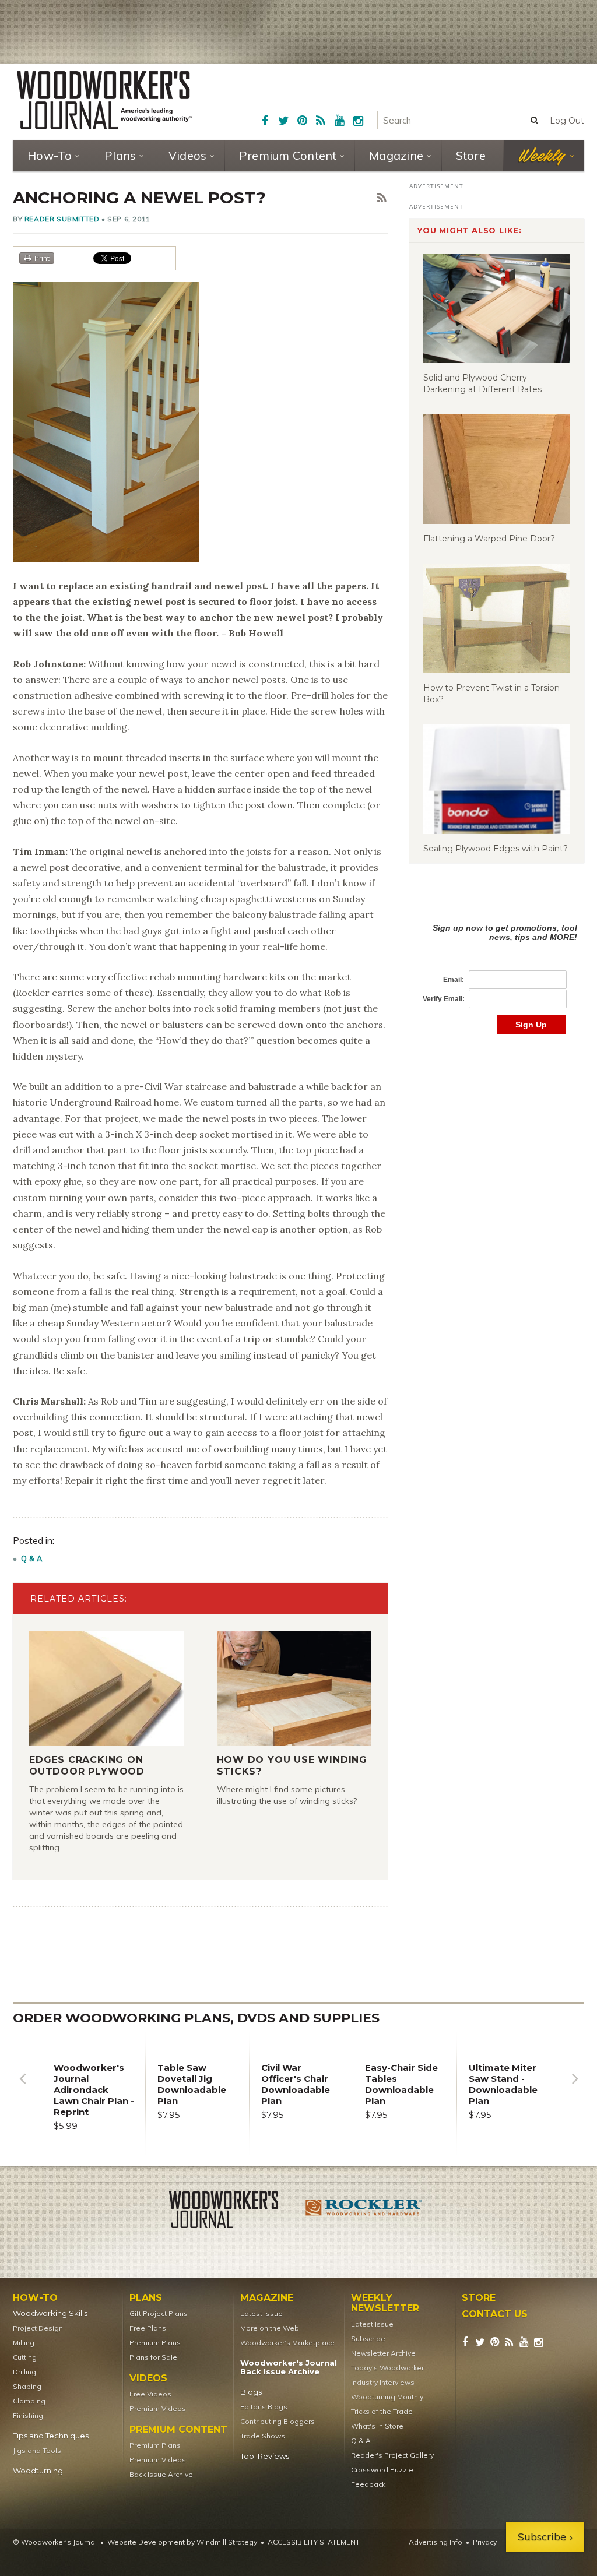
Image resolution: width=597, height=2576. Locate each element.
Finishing (28, 2415)
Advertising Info (436, 2542)
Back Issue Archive (161, 2474)
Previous (22, 2087)
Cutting (25, 2357)
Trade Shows (263, 2436)
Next (575, 2087)
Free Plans (148, 2328)
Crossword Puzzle (382, 2470)
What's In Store (377, 2426)
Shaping (27, 2386)
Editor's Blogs (264, 2407)
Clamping (29, 2401)
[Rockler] (364, 2212)
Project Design (38, 2328)
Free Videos (150, 2394)
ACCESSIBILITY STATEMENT (314, 2542)
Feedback (368, 2484)
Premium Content (288, 155)
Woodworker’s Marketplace (287, 2343)
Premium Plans (155, 2343)
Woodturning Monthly (387, 2397)
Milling (24, 2343)
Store (471, 155)
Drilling (24, 2372)
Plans (120, 155)
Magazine (396, 155)
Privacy (485, 2542)
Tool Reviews (265, 2456)
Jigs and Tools (37, 2450)
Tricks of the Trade (382, 2411)
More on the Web (270, 2328)
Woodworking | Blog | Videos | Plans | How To (104, 100)
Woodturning (38, 2471)
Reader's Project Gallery (392, 2455)
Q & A (32, 1558)
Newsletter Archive (383, 2353)
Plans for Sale (153, 2357)
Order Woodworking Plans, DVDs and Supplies (196, 2018)
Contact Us (495, 2314)
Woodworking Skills (50, 2313)
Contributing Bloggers (278, 2421)
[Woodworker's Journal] (233, 2212)
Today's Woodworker (387, 2368)
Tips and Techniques (51, 2436)
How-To (50, 155)
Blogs (251, 2392)
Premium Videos (158, 2408)
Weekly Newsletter (385, 2303)
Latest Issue (261, 2313)
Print (42, 258)
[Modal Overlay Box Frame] (497, 967)
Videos (188, 155)
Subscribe (368, 2339)
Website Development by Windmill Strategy (182, 2542)
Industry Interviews (383, 2382)
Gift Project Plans (159, 2313)
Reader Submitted (62, 219)
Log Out (567, 121)
